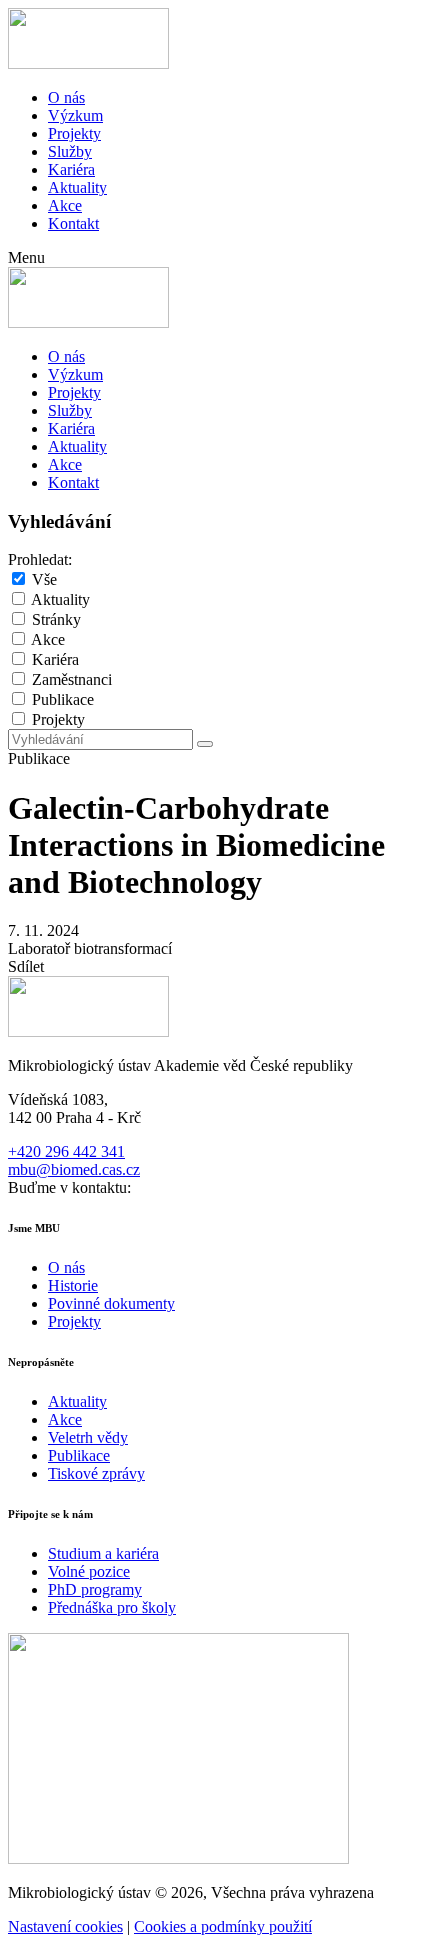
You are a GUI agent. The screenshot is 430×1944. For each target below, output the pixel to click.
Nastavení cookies (65, 1926)
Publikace (63, 699)
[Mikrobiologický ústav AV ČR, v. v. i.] (88, 63)
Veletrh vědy (88, 1437)
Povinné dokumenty (111, 1303)
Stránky (56, 619)
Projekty (74, 133)
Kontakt (73, 223)
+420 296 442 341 (66, 1151)
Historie (73, 1285)
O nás (66, 97)
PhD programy (95, 1589)
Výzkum (75, 115)
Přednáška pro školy (112, 1607)
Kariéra (71, 169)
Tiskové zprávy (96, 1473)
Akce (65, 205)
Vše (44, 579)
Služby (70, 151)
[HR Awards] (178, 1858)
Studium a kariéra (103, 1553)
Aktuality (77, 187)
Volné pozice (89, 1571)
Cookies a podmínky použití (223, 1926)
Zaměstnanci (72, 679)
